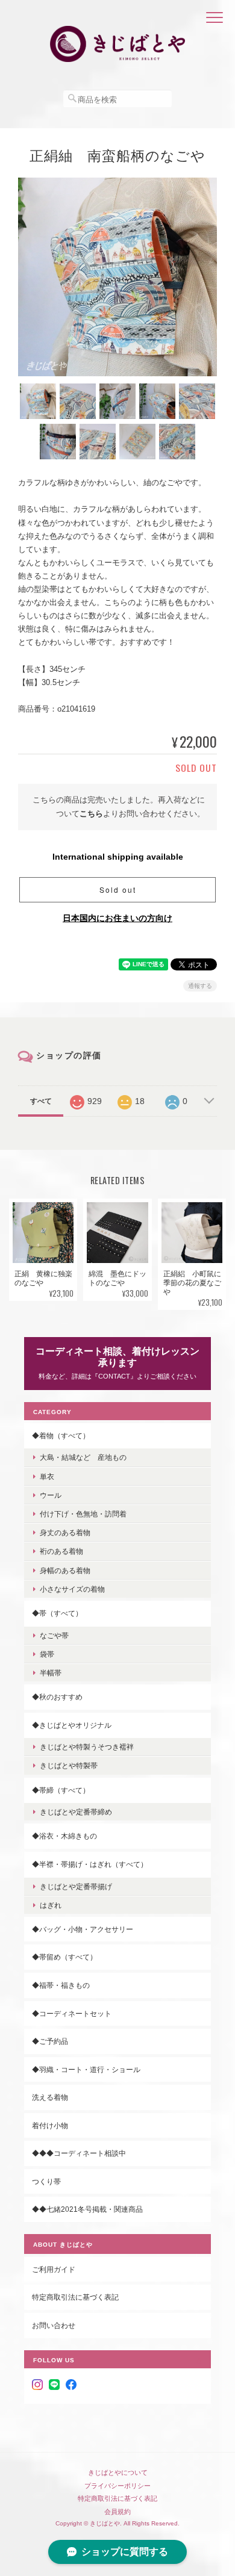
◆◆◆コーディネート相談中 (79, 2153)
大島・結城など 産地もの (83, 1457)
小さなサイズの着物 (72, 1589)
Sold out (118, 889)
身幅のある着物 (65, 1570)
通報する (200, 986)
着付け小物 (50, 2125)
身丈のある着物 (65, 1532)
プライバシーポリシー (117, 2486)
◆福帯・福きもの (61, 1985)
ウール (51, 1495)
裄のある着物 (61, 1551)
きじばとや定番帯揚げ (76, 1886)
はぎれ (51, 1905)
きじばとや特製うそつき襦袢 (87, 1747)
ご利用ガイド (54, 2269)
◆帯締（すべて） (61, 1790)
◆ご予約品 (50, 2041)
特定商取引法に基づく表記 (75, 2297)
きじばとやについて (118, 2472)
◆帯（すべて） (57, 1613)
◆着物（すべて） (61, 1435)
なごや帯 (54, 1635)
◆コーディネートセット (72, 2013)
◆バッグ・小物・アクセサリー (83, 1929)
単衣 (47, 1476)
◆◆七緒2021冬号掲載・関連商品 (87, 2209)
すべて (41, 1101)
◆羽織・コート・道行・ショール (86, 2069)
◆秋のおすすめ (57, 1697)
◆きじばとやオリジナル (72, 1725)
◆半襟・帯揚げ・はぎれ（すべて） (90, 1864)
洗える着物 (50, 2097)
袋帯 (47, 1654)
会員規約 (117, 2512)
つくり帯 (46, 2181)
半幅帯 (51, 1673)
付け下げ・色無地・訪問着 (83, 1514)
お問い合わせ (54, 2325)
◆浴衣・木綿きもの (64, 1836)
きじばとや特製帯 (69, 1765)
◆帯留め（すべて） (64, 1957)
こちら (91, 814)
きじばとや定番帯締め (76, 1812)
